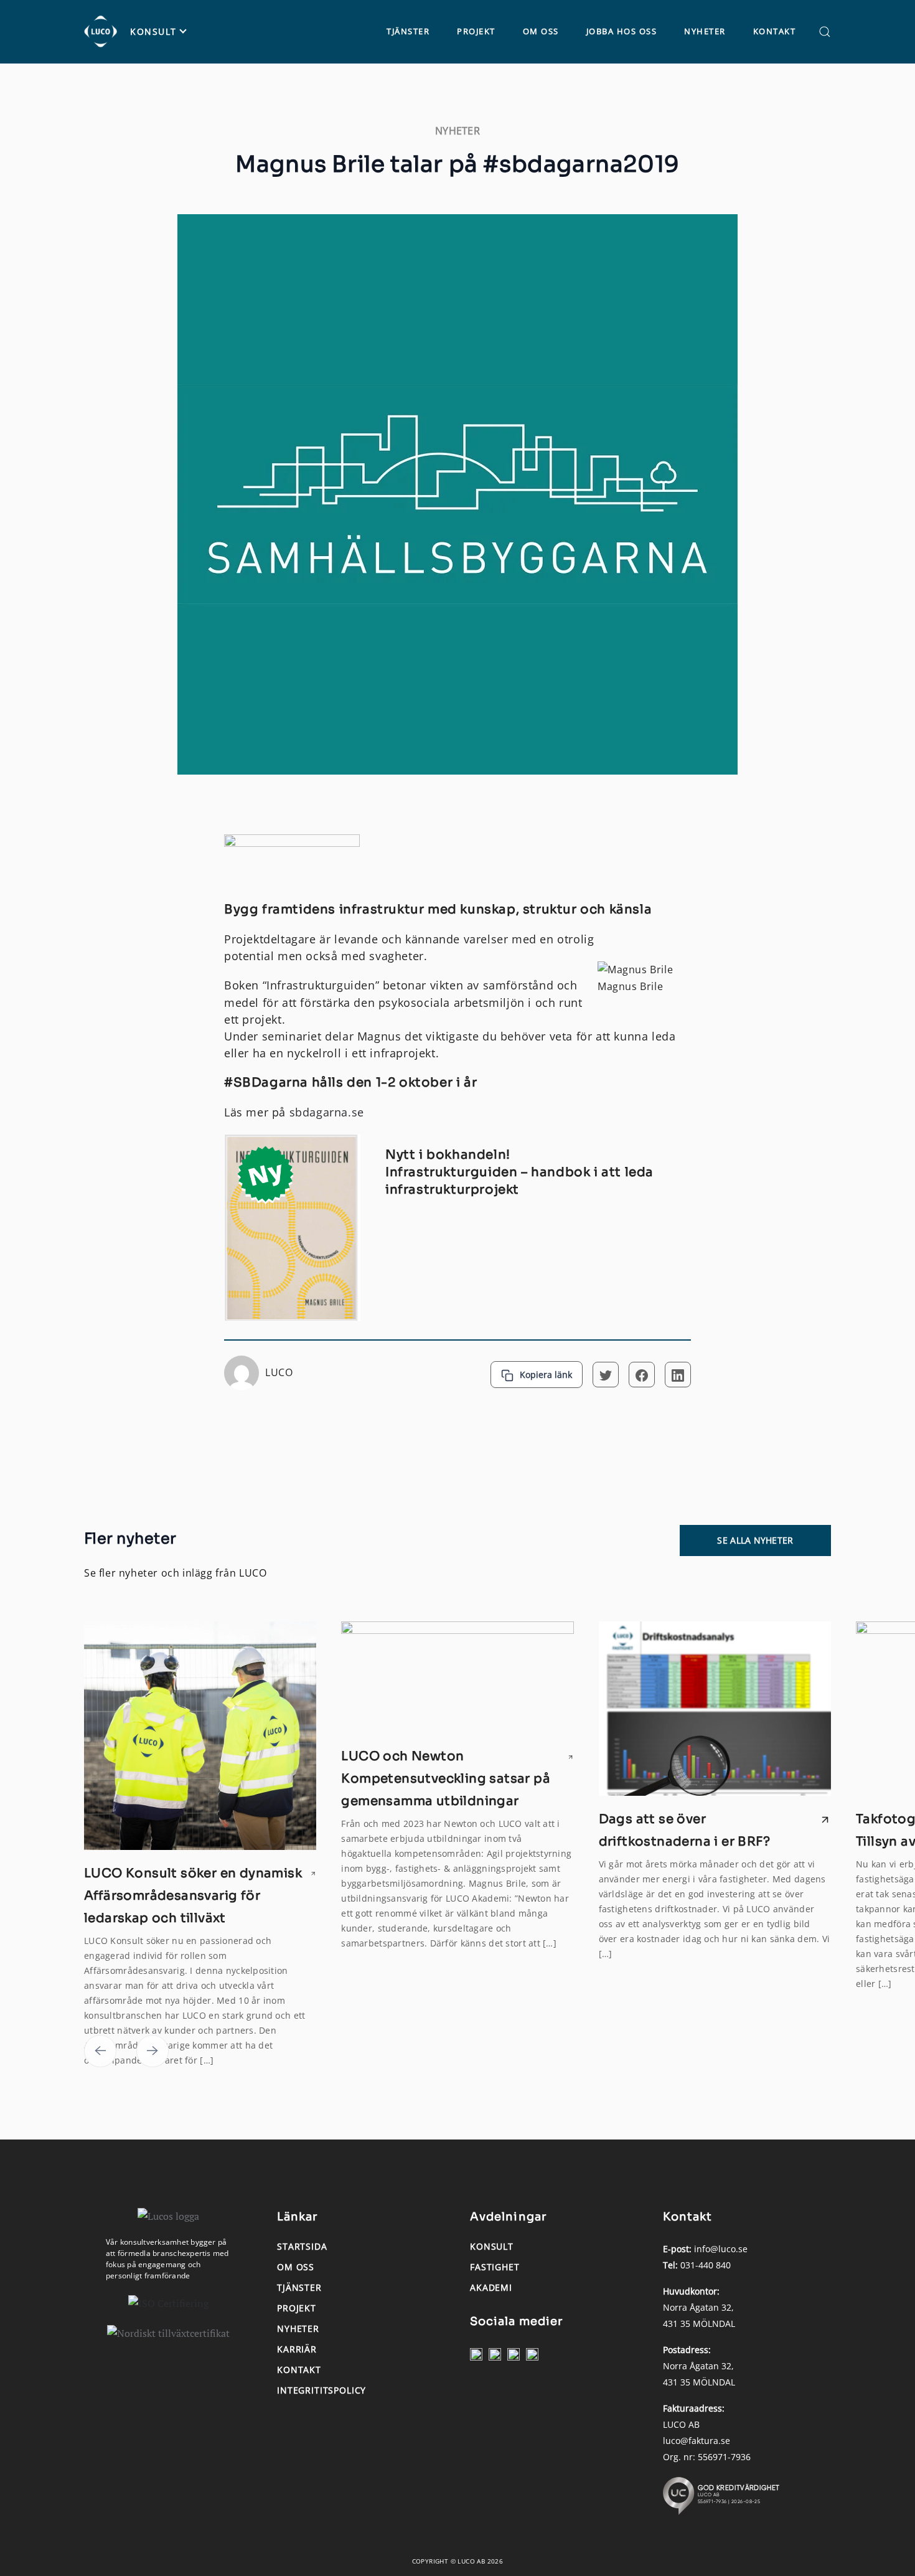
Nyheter (705, 31)
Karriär (297, 2349)
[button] (825, 32)
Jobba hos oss (622, 31)
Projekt (476, 31)
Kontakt (775, 31)
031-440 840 (706, 2265)
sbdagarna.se (327, 1112)
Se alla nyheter (755, 1540)
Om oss (541, 31)
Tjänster (408, 31)
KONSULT (153, 32)
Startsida (302, 2246)
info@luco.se (721, 2249)
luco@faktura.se (697, 2441)
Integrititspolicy (321, 2390)
